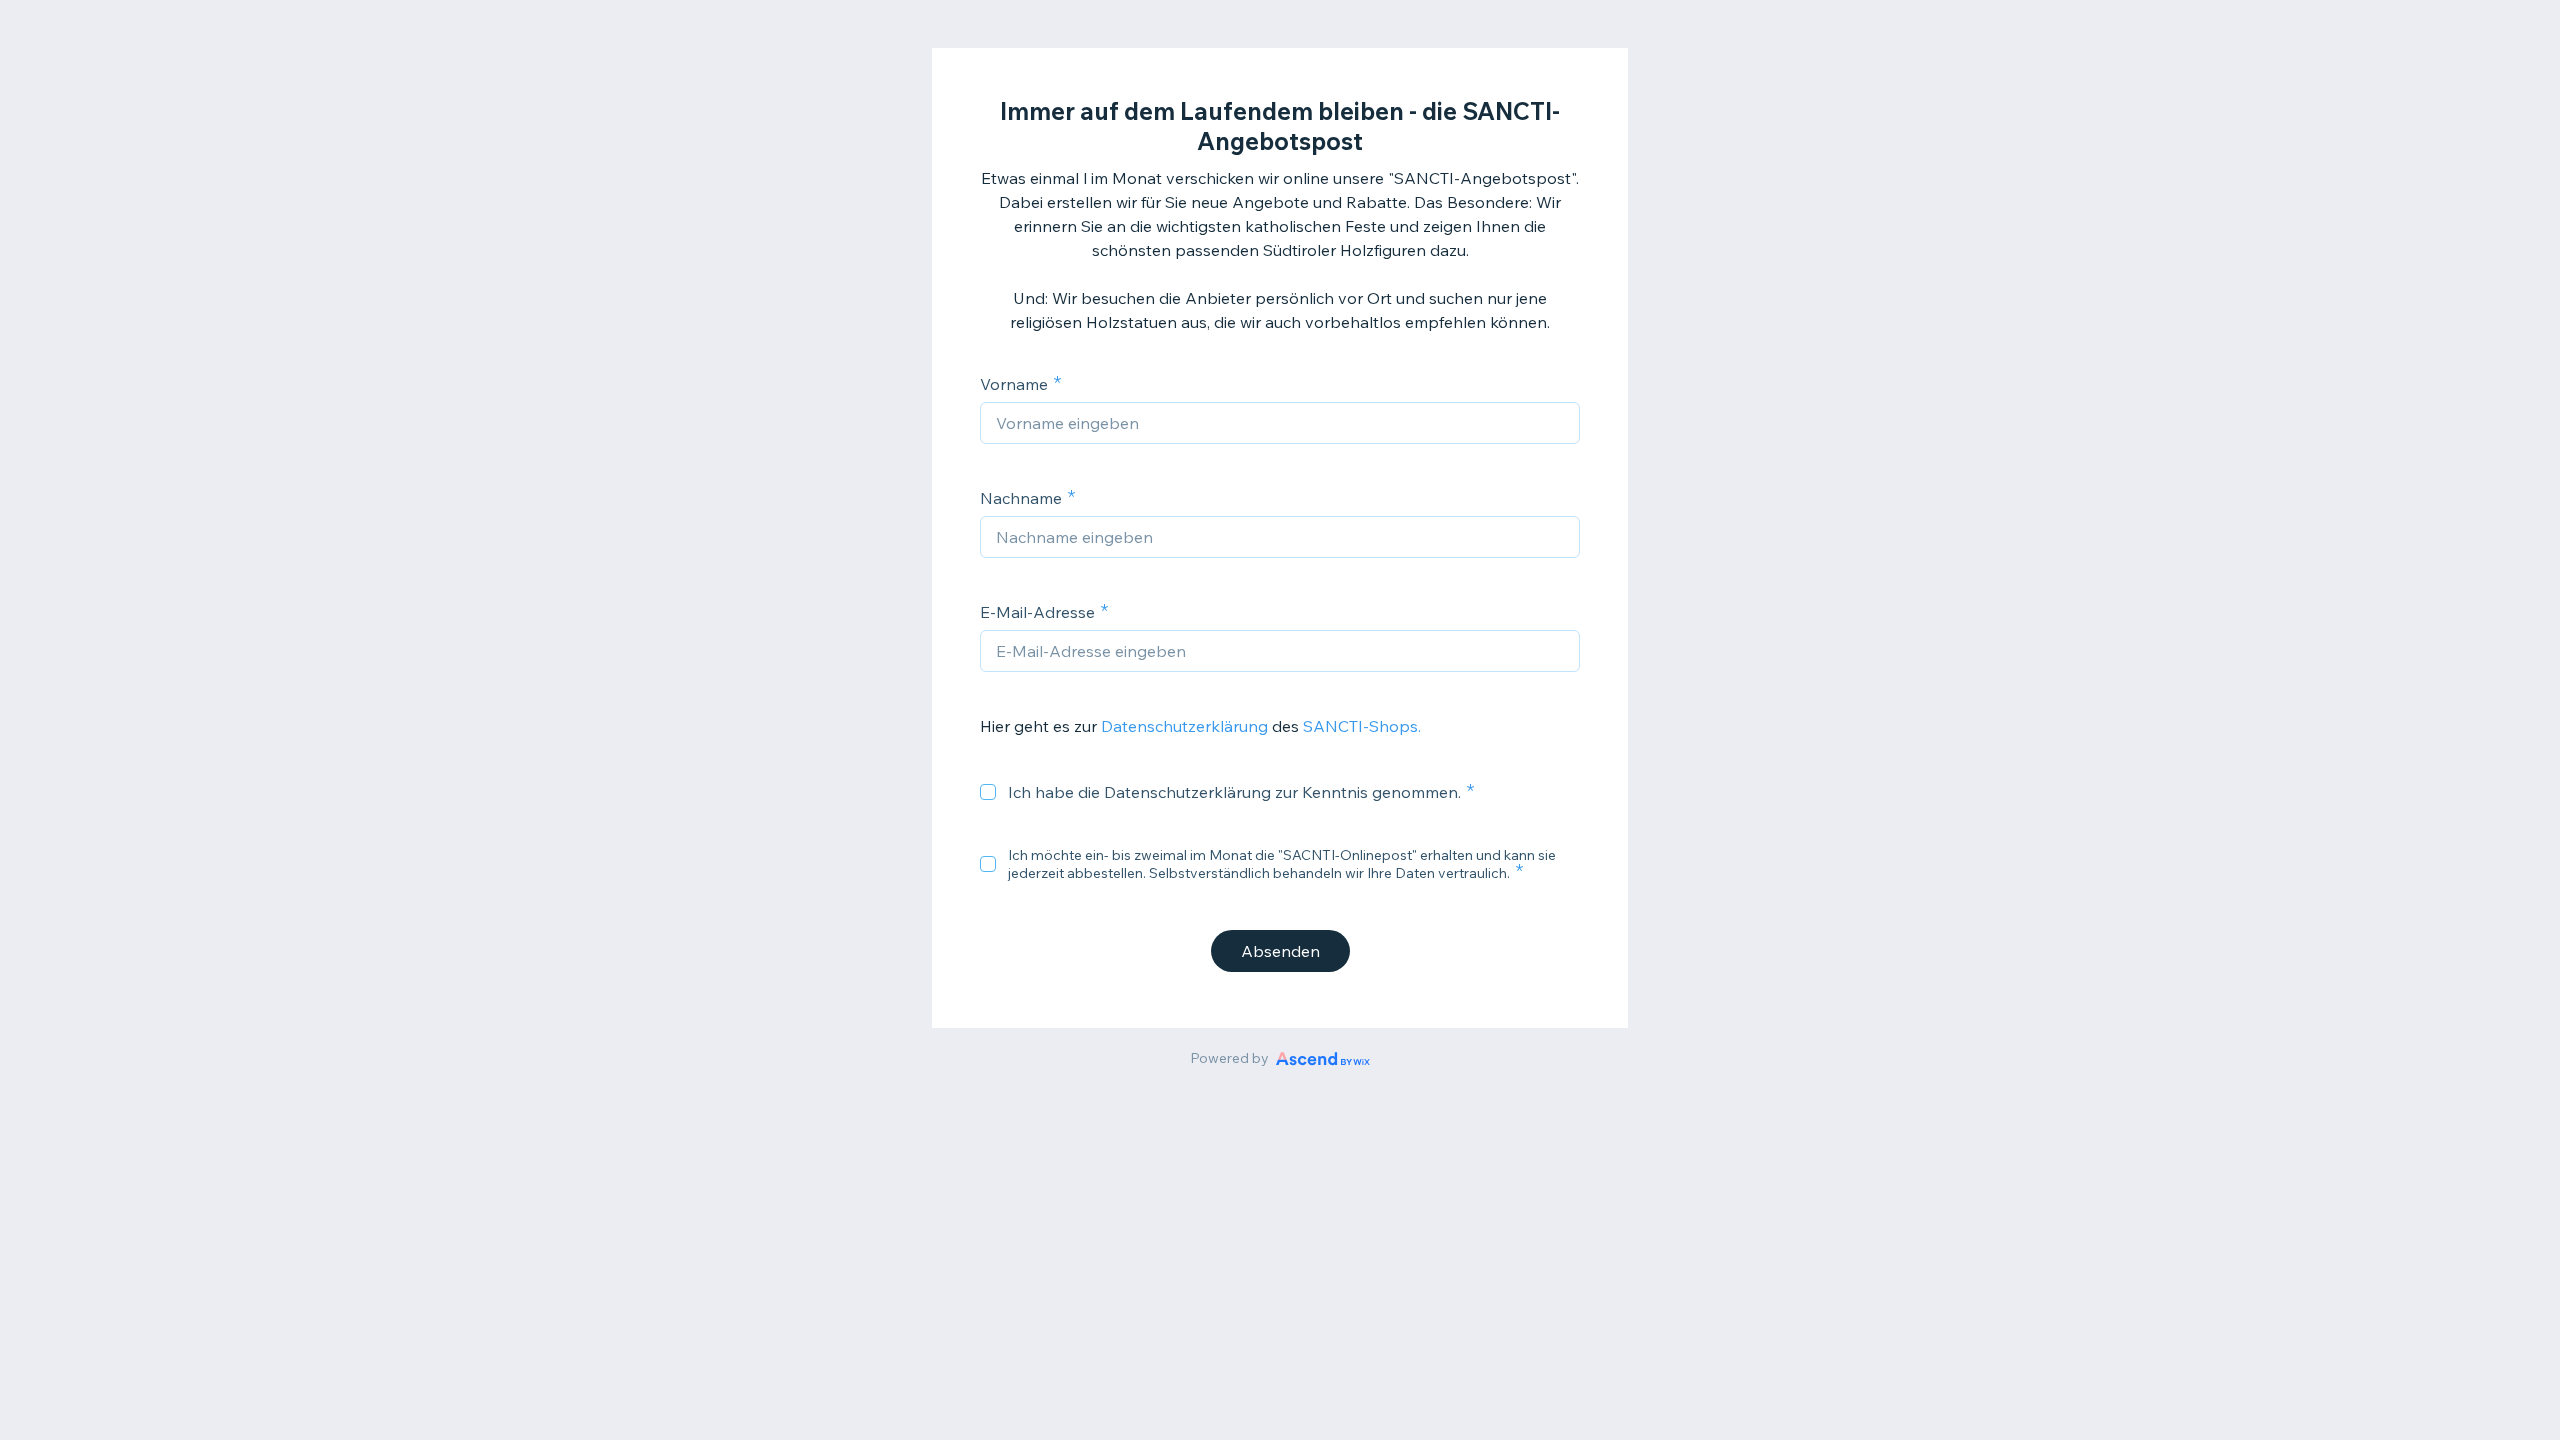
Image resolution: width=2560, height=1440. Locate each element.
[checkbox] (988, 792)
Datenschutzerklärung (1184, 726)
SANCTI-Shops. (1362, 726)
